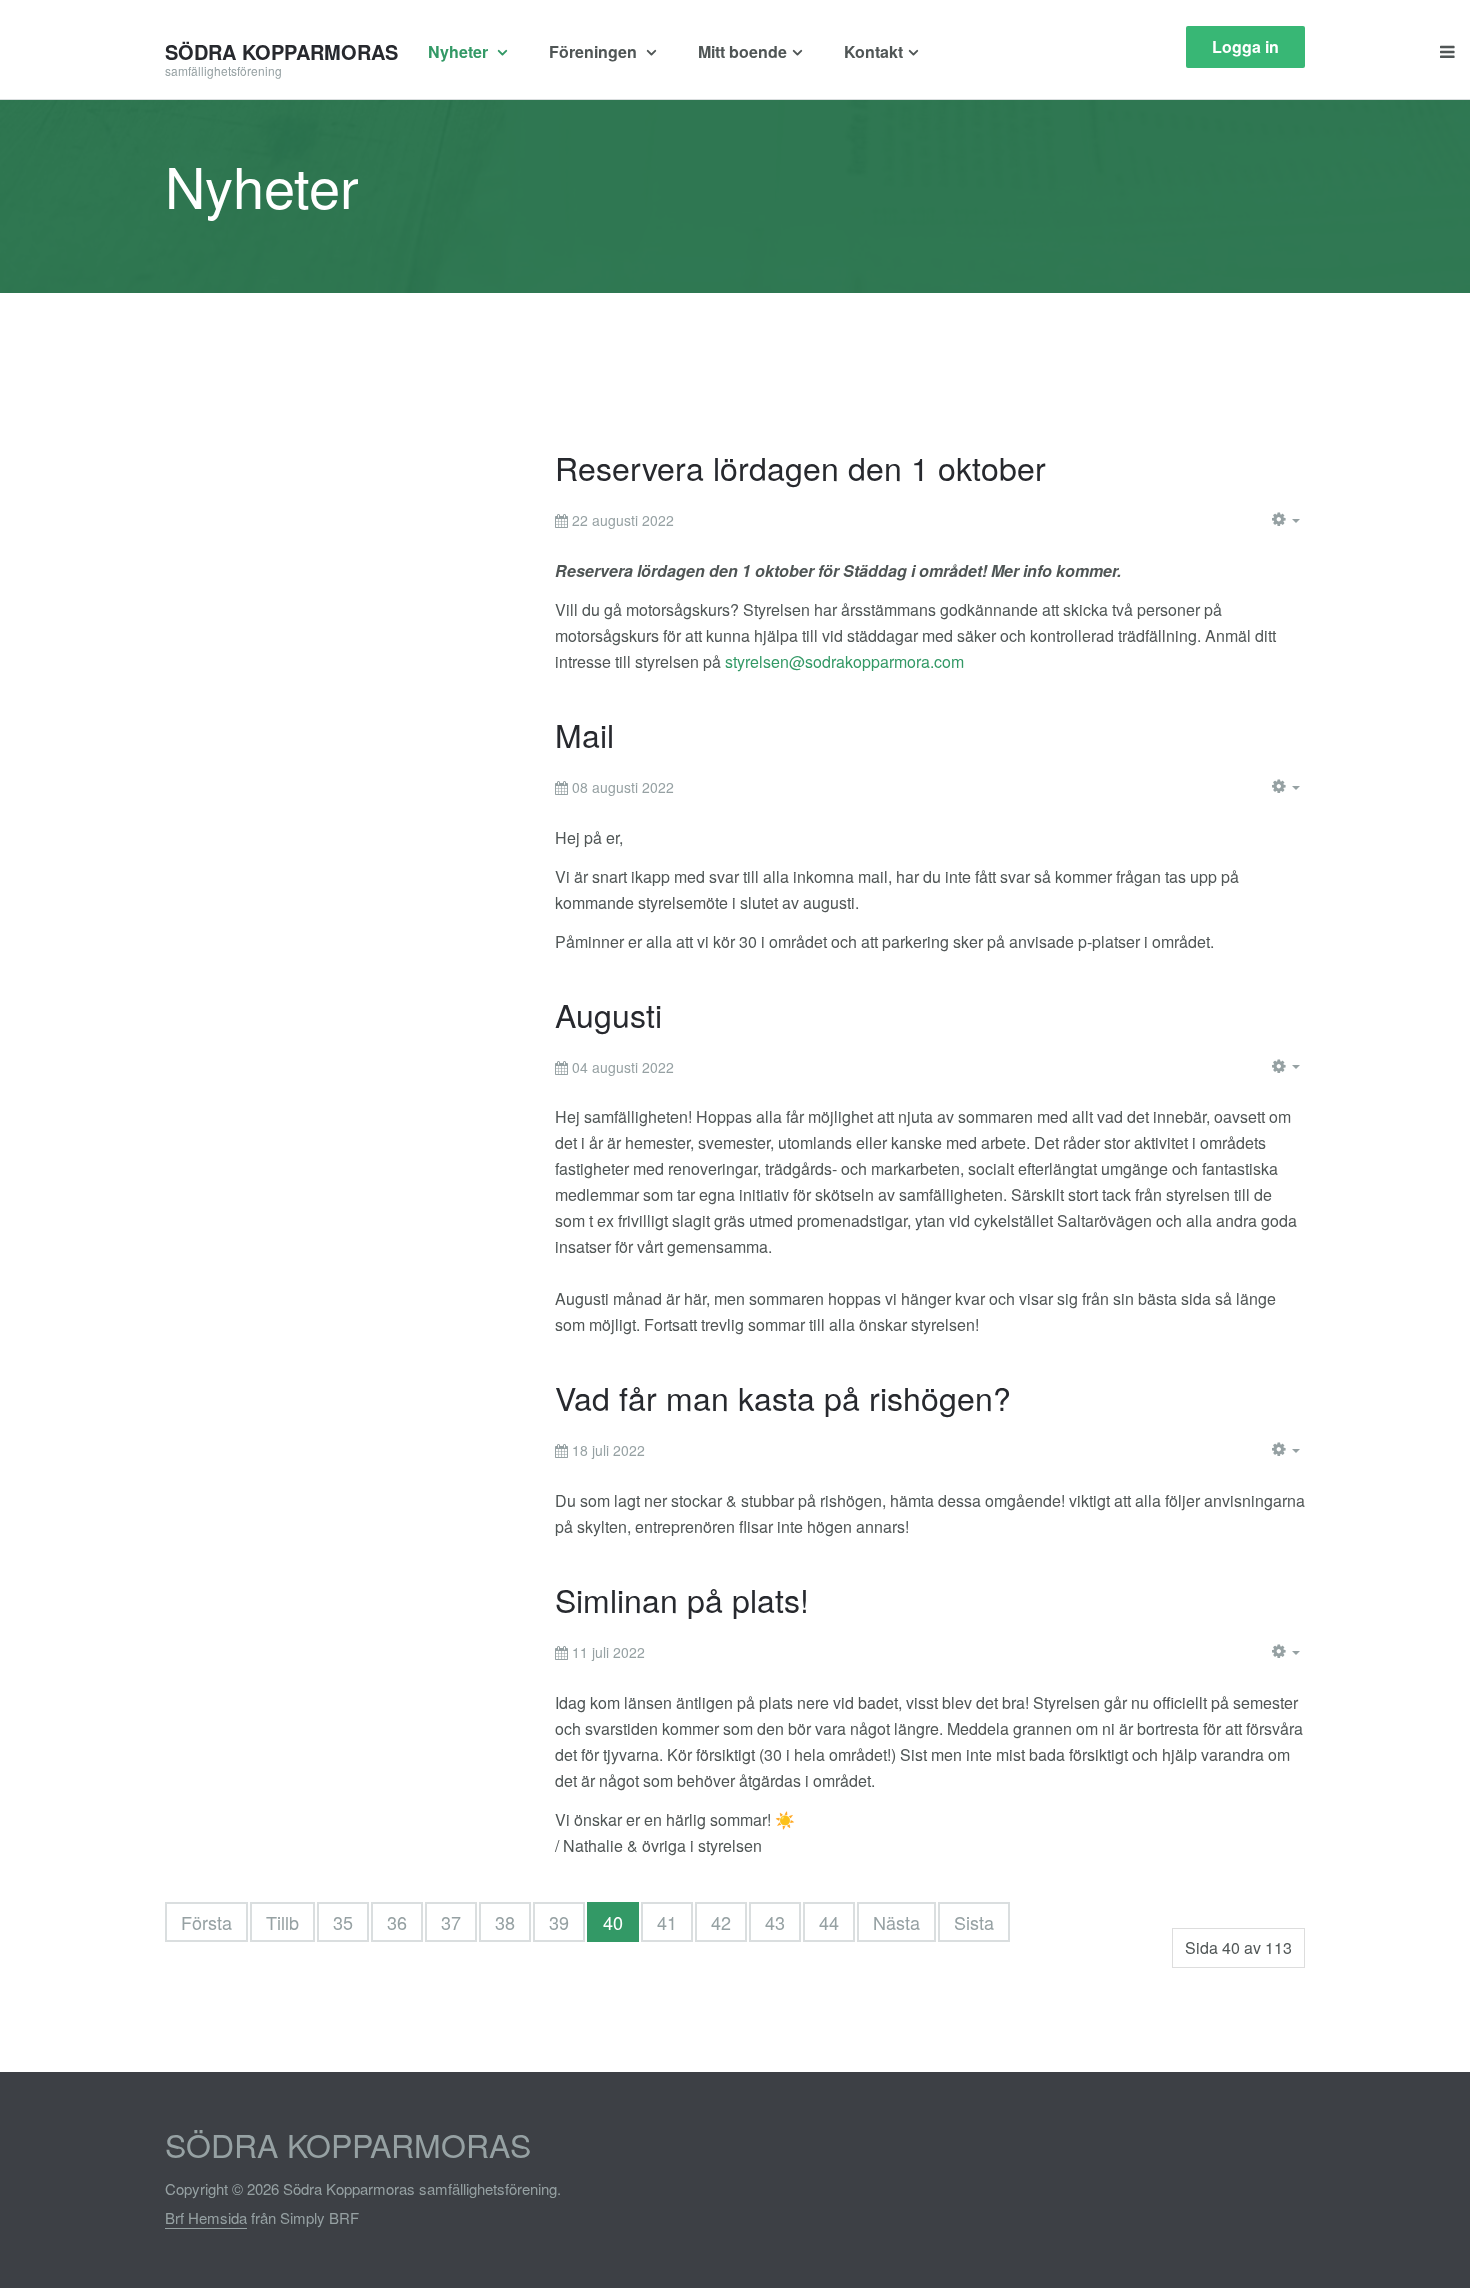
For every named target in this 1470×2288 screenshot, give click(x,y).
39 (559, 1922)
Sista (974, 1922)
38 (505, 1922)
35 (343, 1922)
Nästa (896, 1922)
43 (775, 1922)
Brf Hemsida (206, 2217)
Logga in (1245, 46)
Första (206, 1922)
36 (397, 1922)
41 (667, 1922)
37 (451, 1922)
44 (829, 1922)
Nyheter (460, 51)
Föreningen (595, 51)
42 (721, 1922)
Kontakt (873, 51)
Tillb (282, 1922)
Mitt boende (742, 51)
